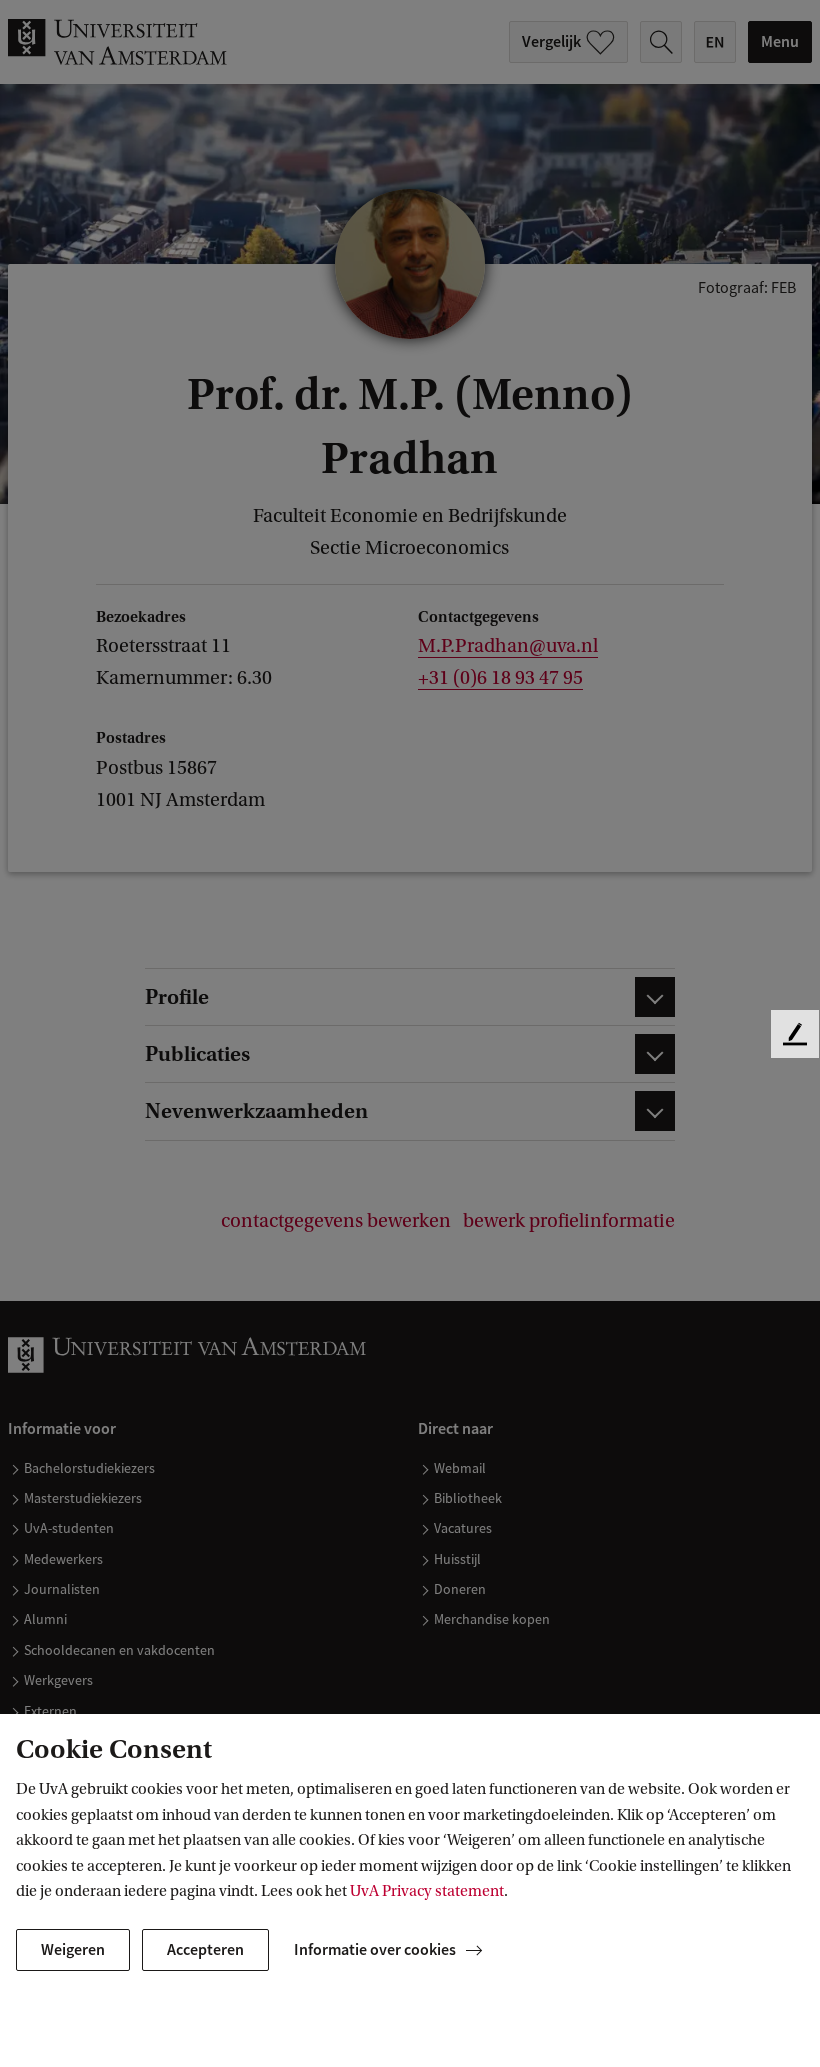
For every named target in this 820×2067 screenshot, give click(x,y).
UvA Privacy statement (427, 1891)
